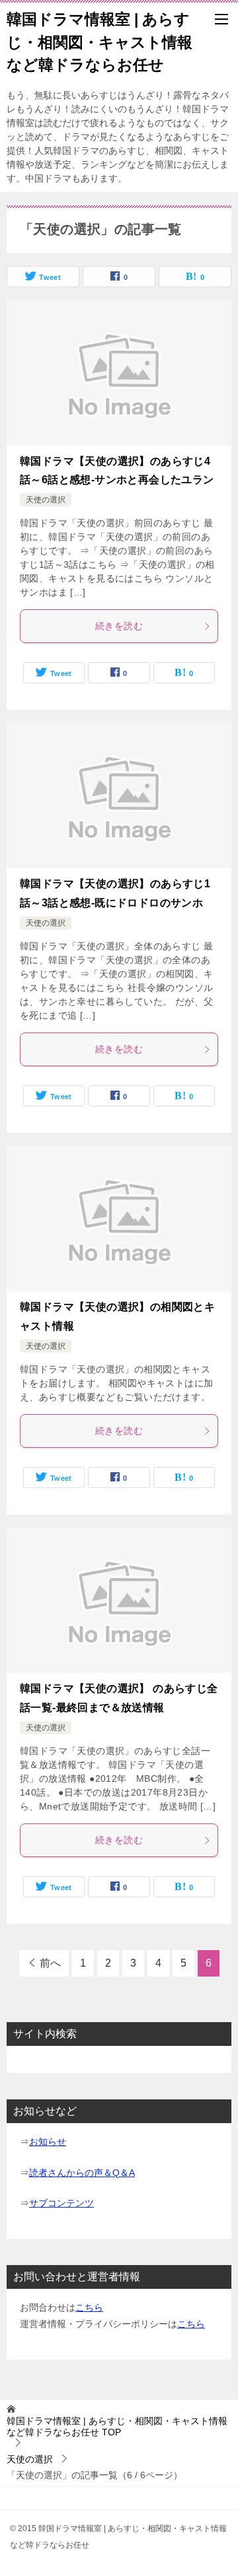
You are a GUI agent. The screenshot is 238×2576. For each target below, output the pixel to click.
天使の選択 (46, 500)
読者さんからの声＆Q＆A (82, 2173)
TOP (117, 2426)
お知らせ (48, 2142)
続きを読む (119, 626)
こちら (89, 2307)
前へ (50, 1963)
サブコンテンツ (61, 2203)
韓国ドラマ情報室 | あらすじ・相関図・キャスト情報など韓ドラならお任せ (99, 42)
